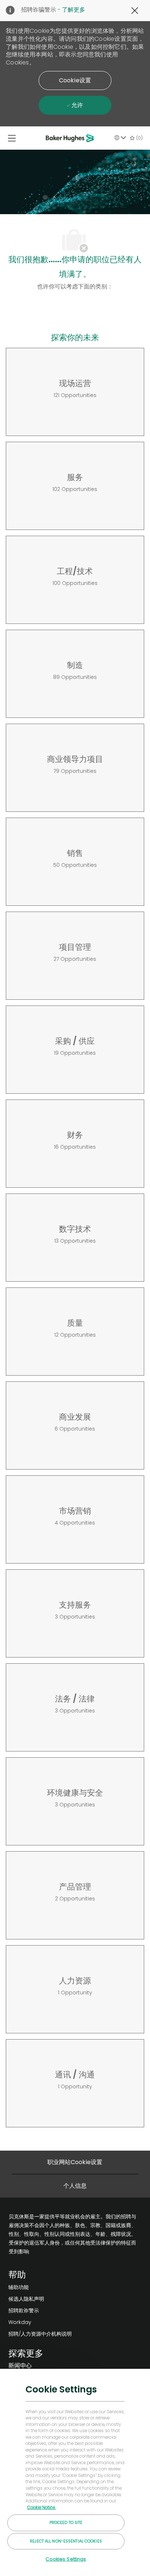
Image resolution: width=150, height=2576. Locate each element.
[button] (75, 80)
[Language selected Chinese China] (120, 138)
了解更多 (74, 10)
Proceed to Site (66, 2522)
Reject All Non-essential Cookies (66, 2541)
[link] (40, 2287)
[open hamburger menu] (12, 138)
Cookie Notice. (42, 2508)
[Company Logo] (71, 138)
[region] (75, 2472)
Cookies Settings (66, 2559)
